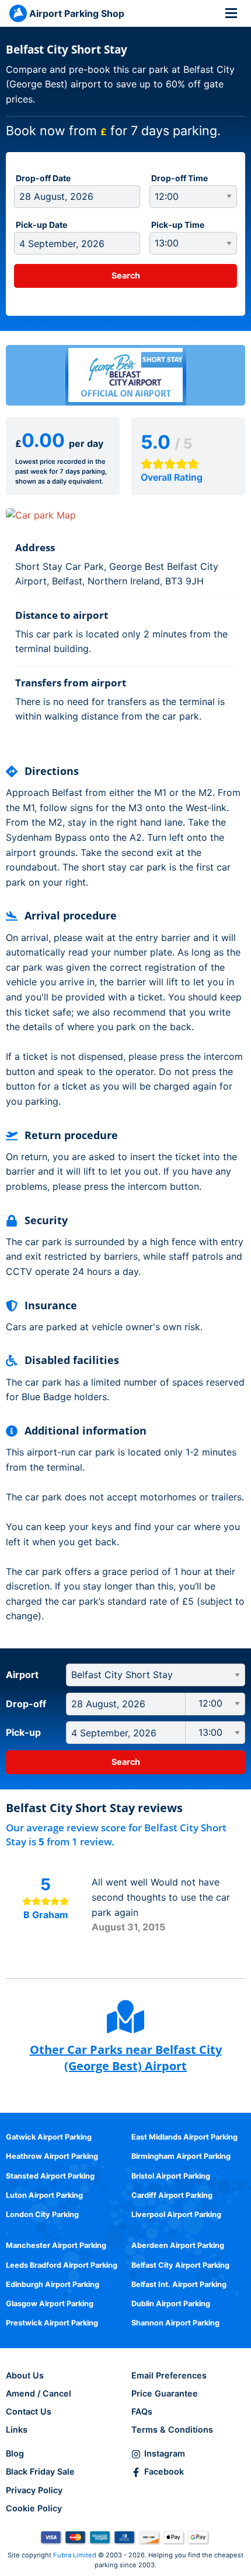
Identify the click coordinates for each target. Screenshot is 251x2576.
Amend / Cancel (39, 2393)
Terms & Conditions (172, 2429)
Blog (15, 2453)
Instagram (165, 2453)
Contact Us (29, 2411)
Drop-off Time (179, 178)
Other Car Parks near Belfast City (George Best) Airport (126, 2058)
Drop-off (26, 1704)
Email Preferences (169, 2375)
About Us (25, 2375)
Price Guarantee (165, 2393)
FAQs (142, 2411)
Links (17, 2429)
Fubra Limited (75, 2555)
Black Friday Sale (40, 2471)
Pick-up (23, 1732)
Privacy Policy (34, 2490)
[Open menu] (231, 13)
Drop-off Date (43, 178)
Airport (22, 1675)
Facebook (164, 2471)
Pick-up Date (41, 225)
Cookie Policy (34, 2508)
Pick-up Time (178, 225)
